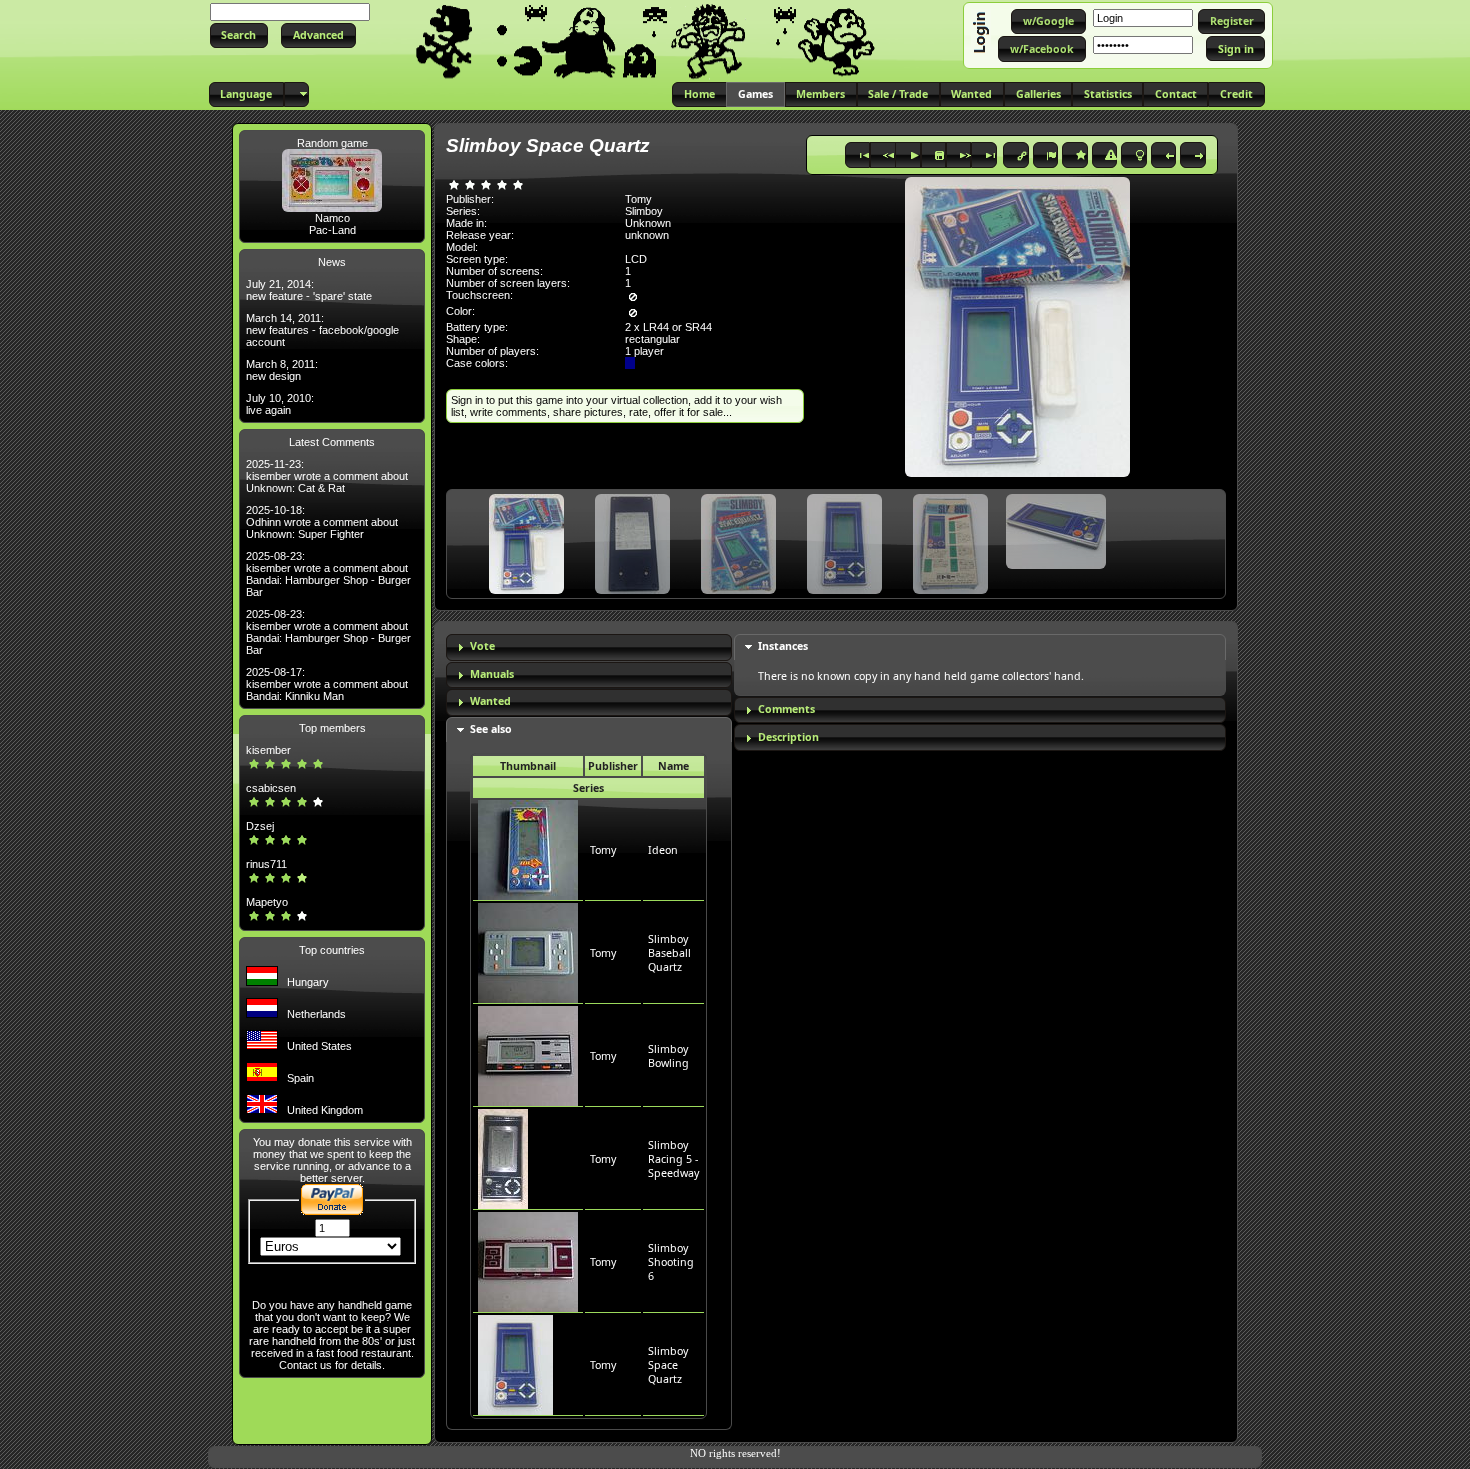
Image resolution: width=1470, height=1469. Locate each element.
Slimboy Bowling (668, 1056)
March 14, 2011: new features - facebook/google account (322, 330)
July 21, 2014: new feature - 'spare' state (309, 290)
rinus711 (266, 864)
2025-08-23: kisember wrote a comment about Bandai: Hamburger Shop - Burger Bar (328, 574)
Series (588, 788)
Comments (786, 709)
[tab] (589, 647)
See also (491, 729)
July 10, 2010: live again (280, 404)
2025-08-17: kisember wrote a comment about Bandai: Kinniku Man (327, 684)
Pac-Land (332, 230)
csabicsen (271, 788)
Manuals (492, 674)
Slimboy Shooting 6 (671, 1262)
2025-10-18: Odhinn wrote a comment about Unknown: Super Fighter (322, 522)
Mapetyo (267, 902)
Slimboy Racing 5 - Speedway (673, 1159)
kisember (268, 750)
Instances (783, 646)
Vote (482, 646)
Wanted (490, 701)
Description (788, 737)
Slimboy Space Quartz (668, 1365)
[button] (239, 35)
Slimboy (644, 211)
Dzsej (260, 826)
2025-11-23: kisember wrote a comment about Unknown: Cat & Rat (327, 476)
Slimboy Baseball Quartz (669, 953)
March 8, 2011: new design (282, 370)
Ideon (663, 850)
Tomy (603, 850)
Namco (332, 218)
